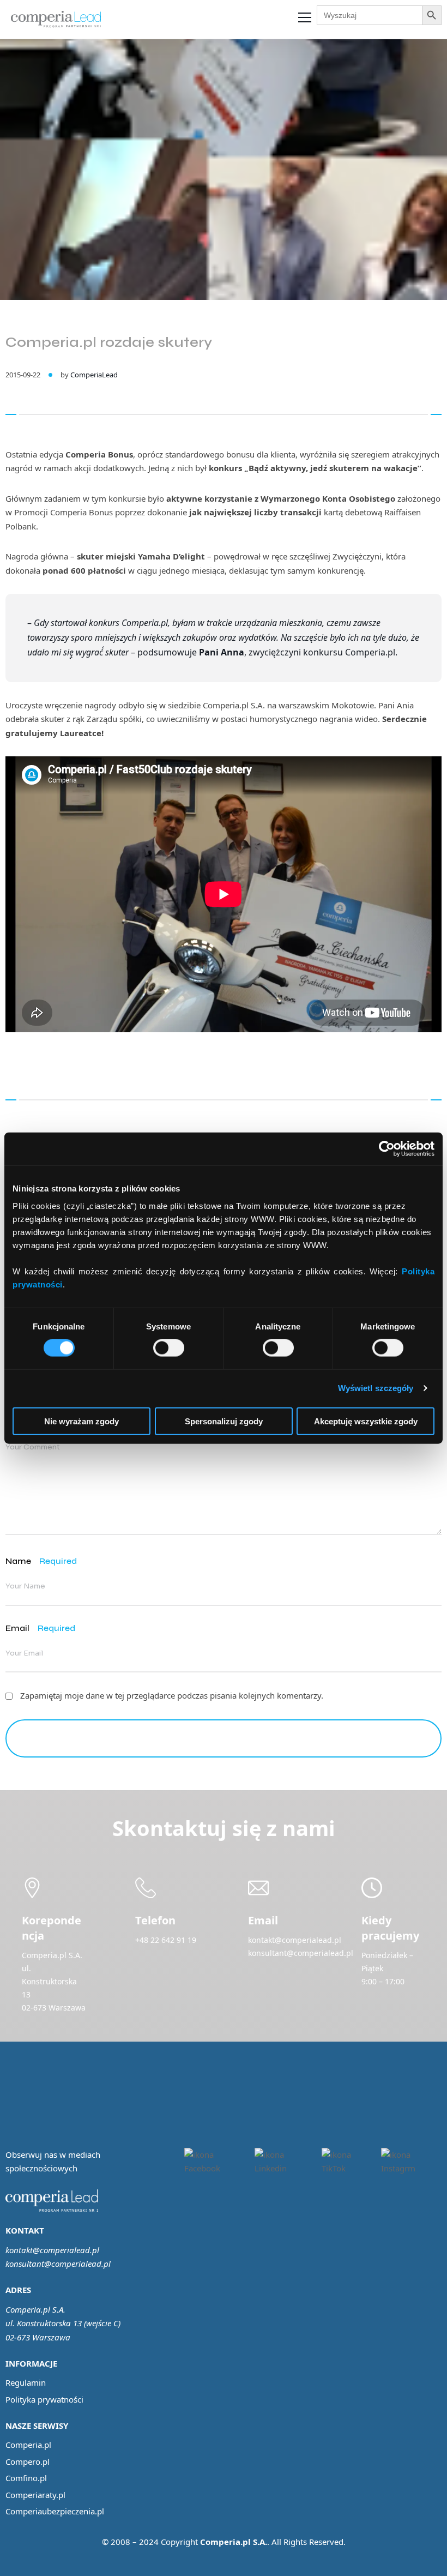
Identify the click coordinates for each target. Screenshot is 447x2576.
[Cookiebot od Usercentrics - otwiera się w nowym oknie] (387, 1149)
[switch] (169, 1348)
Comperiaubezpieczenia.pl (55, 2511)
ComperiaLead (94, 375)
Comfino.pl (26, 2478)
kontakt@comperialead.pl (52, 2250)
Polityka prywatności (44, 2399)
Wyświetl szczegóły (376, 1388)
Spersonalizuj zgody (224, 1421)
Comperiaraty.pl (35, 2495)
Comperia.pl (28, 2445)
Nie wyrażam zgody (81, 1421)
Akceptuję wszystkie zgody (366, 1421)
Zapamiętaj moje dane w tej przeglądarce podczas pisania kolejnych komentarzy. (172, 1695)
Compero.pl (28, 2461)
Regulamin (26, 2382)
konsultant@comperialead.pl (58, 2264)
